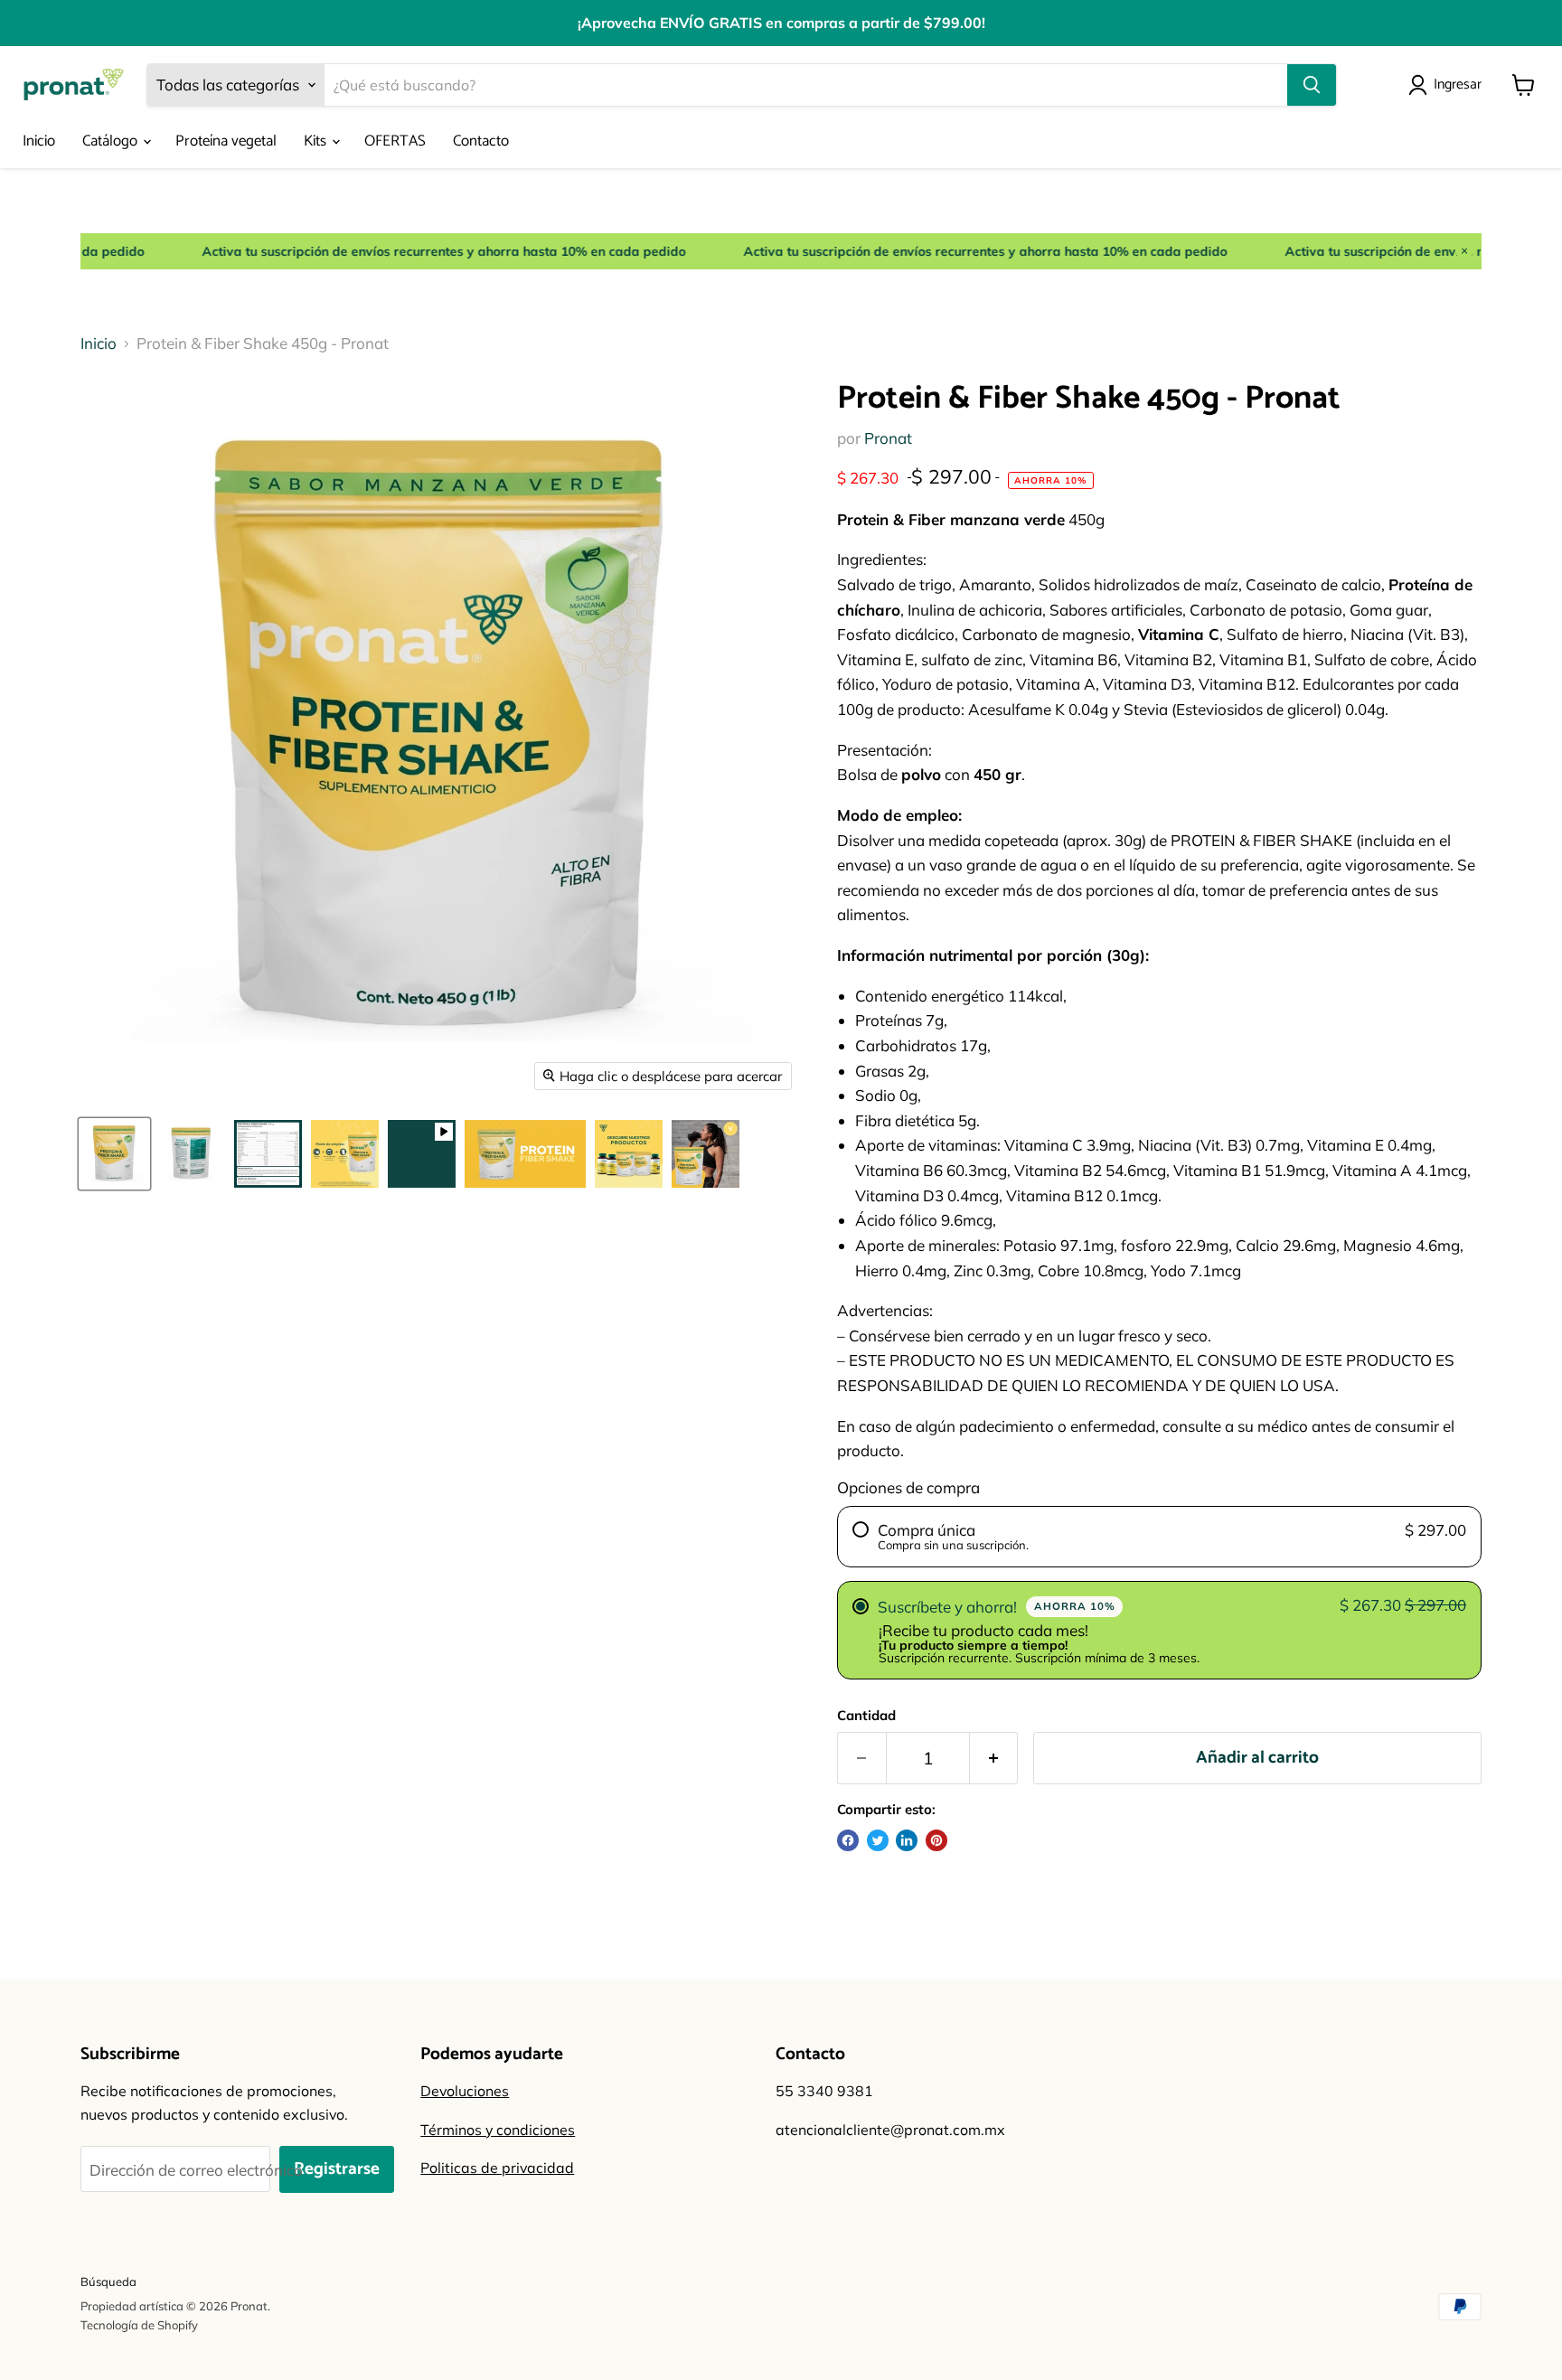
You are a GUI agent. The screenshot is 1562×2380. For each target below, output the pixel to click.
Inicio (39, 141)
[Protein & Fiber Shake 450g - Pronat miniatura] (114, 1154)
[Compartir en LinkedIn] (907, 1840)
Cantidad (866, 1715)
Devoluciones (465, 2091)
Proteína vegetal (226, 141)
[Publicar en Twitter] (878, 1840)
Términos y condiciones (498, 2130)
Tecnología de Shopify (139, 2325)
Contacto (481, 141)
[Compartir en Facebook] (848, 1840)
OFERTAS (395, 141)
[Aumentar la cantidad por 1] (994, 1758)
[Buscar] (1312, 85)
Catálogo (112, 141)
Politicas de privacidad (497, 2168)
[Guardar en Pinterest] (936, 1840)
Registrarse (337, 2169)
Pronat (888, 438)
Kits (317, 141)
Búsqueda (108, 2281)
